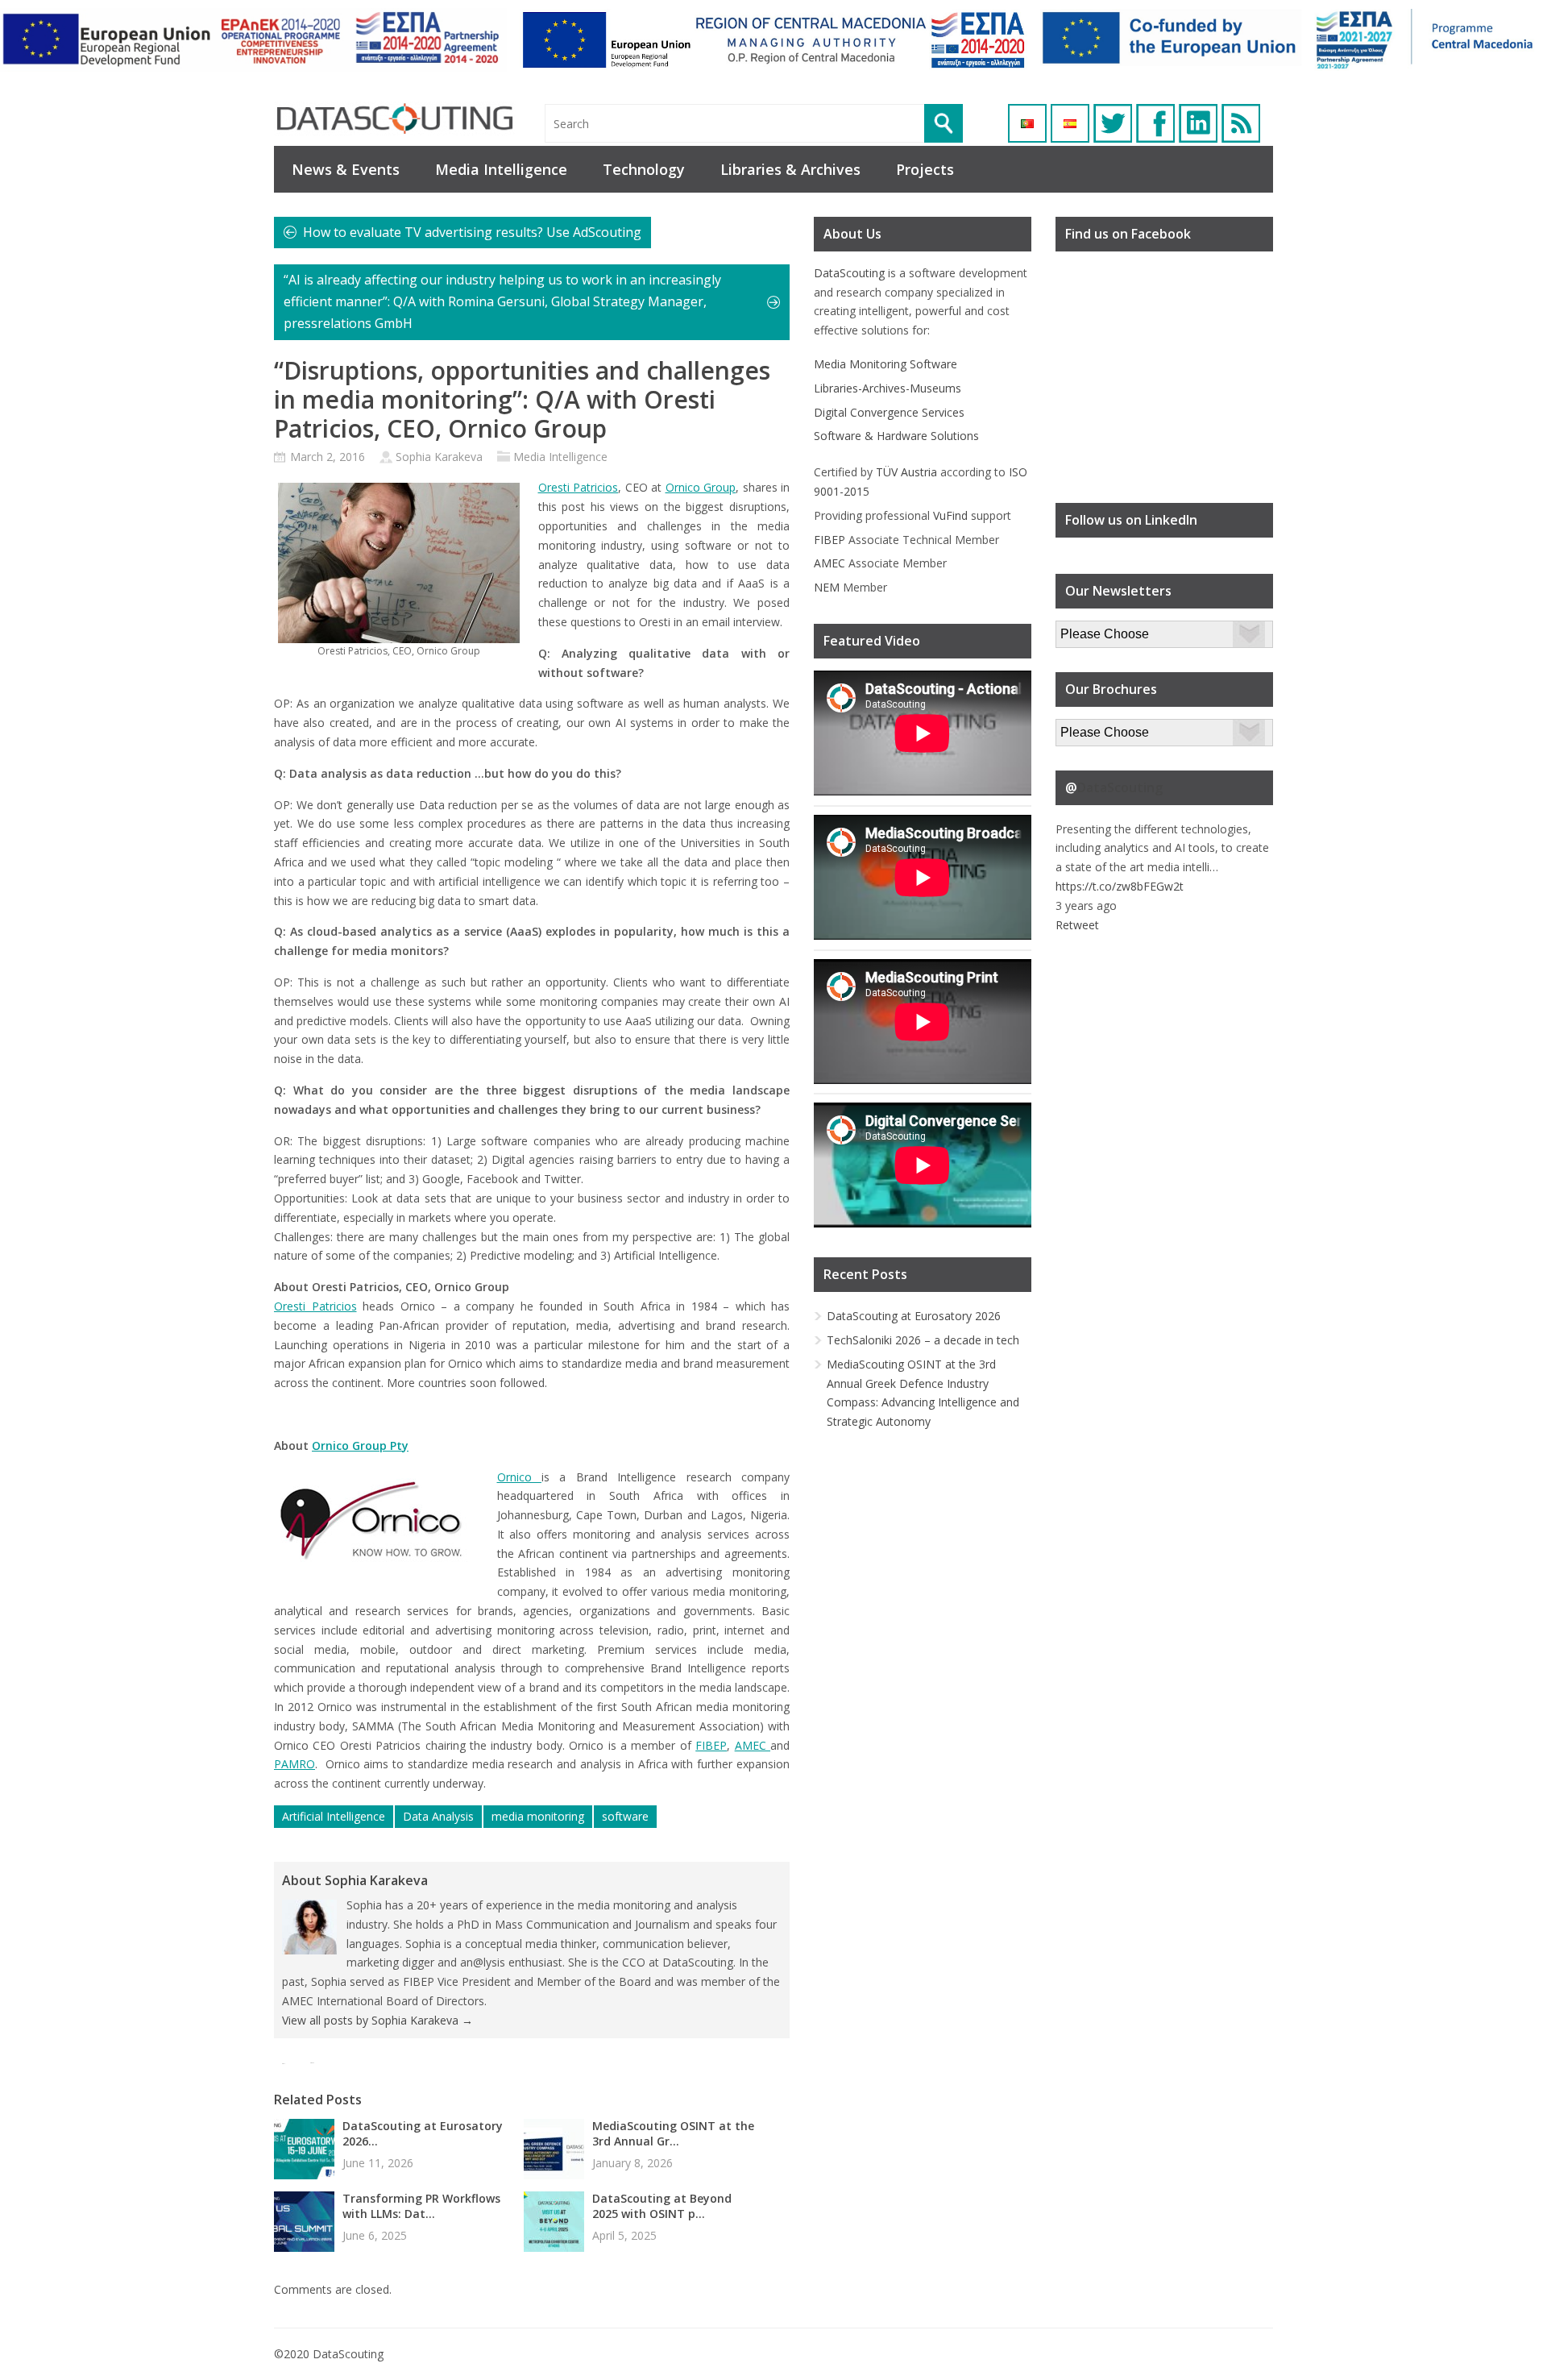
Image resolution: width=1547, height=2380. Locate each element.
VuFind (950, 515)
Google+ (1198, 123)
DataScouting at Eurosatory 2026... (423, 2133)
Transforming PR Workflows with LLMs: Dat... (421, 2206)
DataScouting (849, 273)
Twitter (1113, 123)
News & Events (346, 169)
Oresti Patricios (579, 487)
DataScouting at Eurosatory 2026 (914, 1316)
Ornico (519, 1477)
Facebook (1155, 123)
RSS (1241, 123)
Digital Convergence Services (889, 412)
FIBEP (711, 1745)
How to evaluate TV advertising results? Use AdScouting (472, 232)
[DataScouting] (395, 119)
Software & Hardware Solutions (896, 436)
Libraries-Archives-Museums (888, 388)
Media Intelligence (501, 169)
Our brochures (1093, 728)
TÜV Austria (906, 472)
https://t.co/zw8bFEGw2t (1120, 886)
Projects (925, 169)
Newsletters (1087, 630)
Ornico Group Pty (360, 1445)
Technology (644, 169)
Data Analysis (438, 1816)
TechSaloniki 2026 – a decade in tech (923, 1340)
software (625, 1816)
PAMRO (294, 1764)
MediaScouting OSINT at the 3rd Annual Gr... (673, 2133)
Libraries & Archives (790, 169)
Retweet (1077, 925)
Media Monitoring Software (885, 364)
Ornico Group (701, 487)
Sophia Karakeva (439, 457)
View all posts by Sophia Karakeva (377, 2020)
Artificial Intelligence (334, 1816)
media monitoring (538, 1816)
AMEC (753, 1745)
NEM (827, 587)
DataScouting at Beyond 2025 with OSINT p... (662, 2206)
